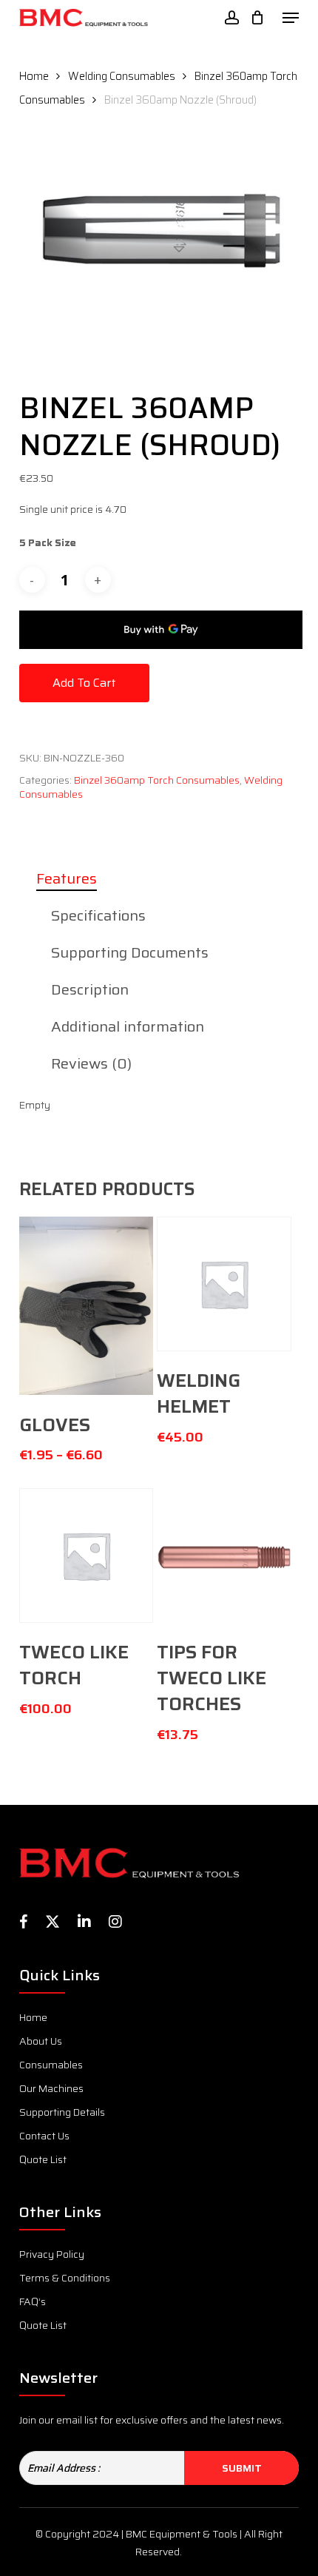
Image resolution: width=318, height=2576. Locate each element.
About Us (41, 2041)
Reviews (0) (91, 1063)
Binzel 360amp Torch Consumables (157, 780)
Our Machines (51, 2088)
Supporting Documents (130, 952)
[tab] (159, 878)
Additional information (128, 1026)
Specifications (98, 915)
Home (34, 76)
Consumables (51, 2065)
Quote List (43, 2159)
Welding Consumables (122, 76)
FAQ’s (33, 2301)
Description (90, 989)
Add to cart (84, 683)
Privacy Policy (52, 2254)
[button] (291, 18)
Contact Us (44, 2136)
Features (67, 878)
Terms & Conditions (65, 2278)
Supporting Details (62, 2112)
